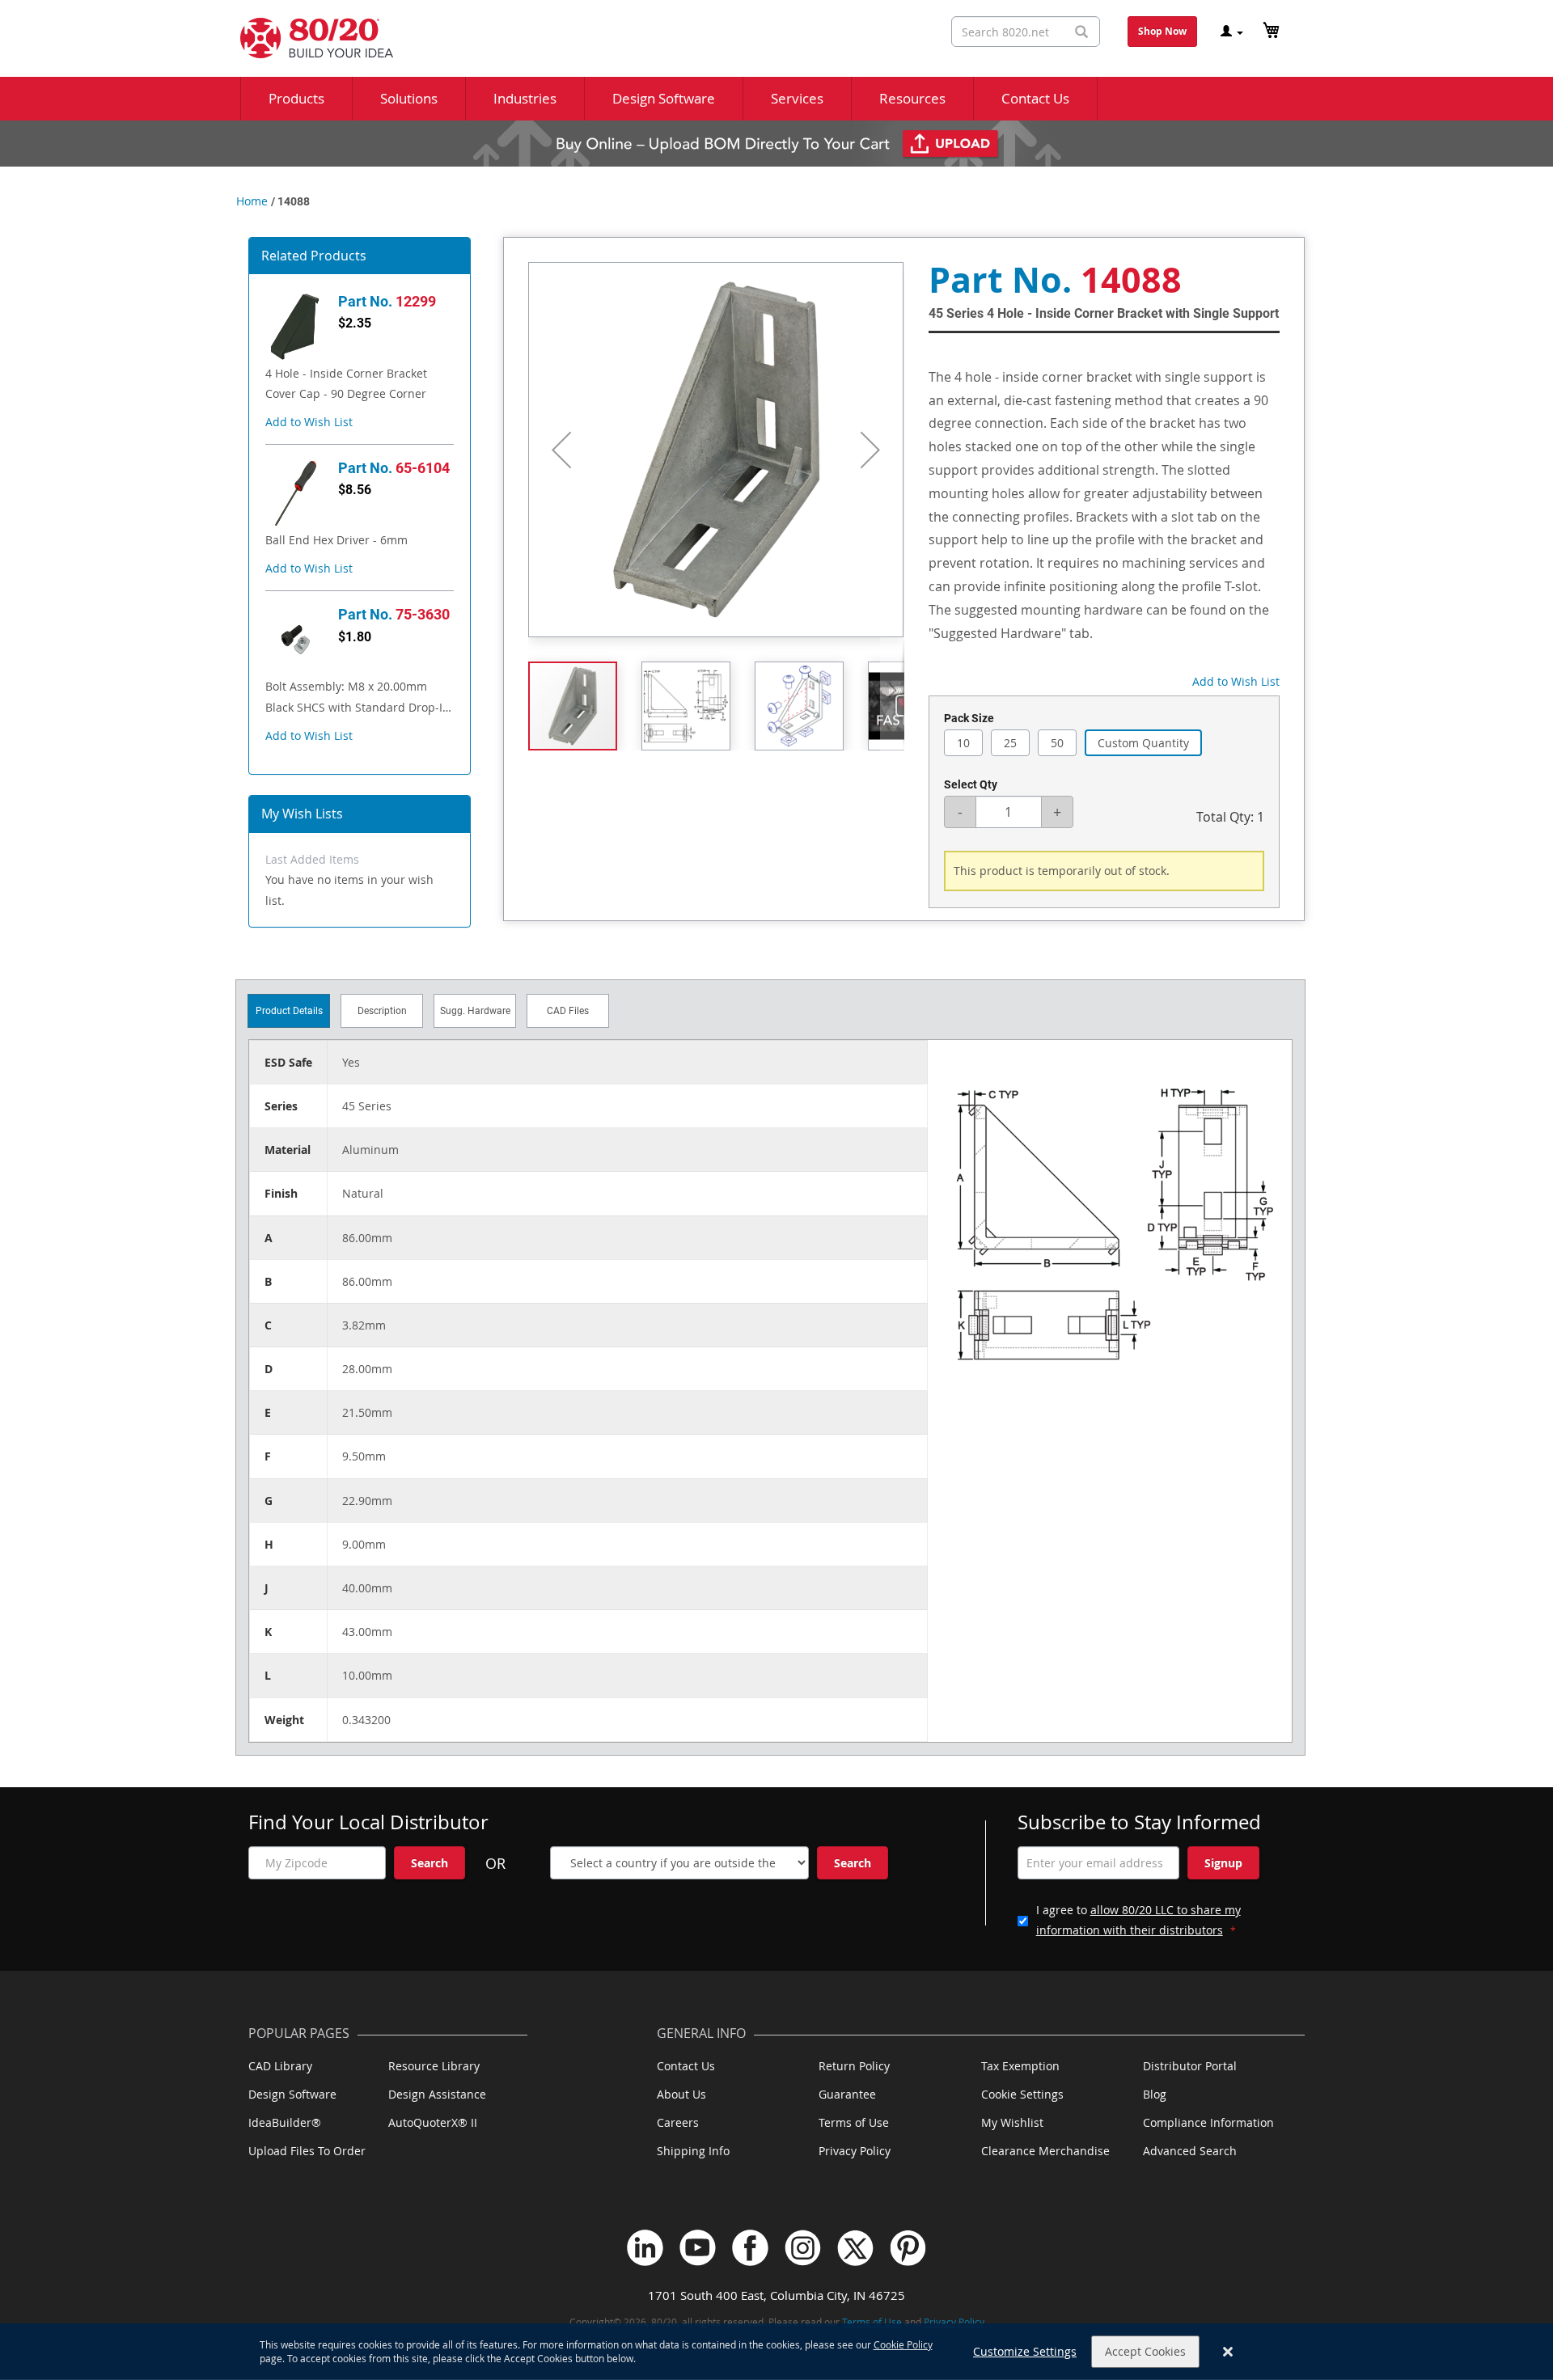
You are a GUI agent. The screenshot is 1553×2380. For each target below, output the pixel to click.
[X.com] (855, 2248)
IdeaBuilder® (285, 2122)
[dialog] (776, 2352)
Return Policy (854, 2066)
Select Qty (971, 784)
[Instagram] (803, 2248)
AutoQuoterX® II (433, 2122)
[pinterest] (908, 2248)
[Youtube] (698, 2248)
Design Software (292, 2094)
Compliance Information (1208, 2122)
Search (430, 1863)
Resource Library (434, 2066)
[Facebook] (750, 2248)
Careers (678, 2122)
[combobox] (1026, 32)
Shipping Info (693, 2151)
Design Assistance (437, 2094)
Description (382, 1011)
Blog (1155, 2094)
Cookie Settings (1022, 2094)
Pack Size (969, 718)
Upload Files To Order (307, 2151)
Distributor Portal (1190, 2066)
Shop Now (1162, 31)
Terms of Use (854, 2122)
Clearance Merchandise (1045, 2151)
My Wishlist (1012, 2122)
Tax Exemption (1020, 2066)
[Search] (1081, 32)
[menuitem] (296, 99)
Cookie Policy (903, 2344)
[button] (309, 422)
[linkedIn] (645, 2248)
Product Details (289, 1011)
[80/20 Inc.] (309, 38)
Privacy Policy (855, 2151)
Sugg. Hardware (475, 1011)
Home (252, 201)
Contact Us (686, 2066)
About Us (681, 2094)
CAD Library (280, 2066)
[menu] (776, 99)
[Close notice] (1228, 2352)
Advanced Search (1190, 2151)
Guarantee (847, 2094)
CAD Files (568, 1011)
